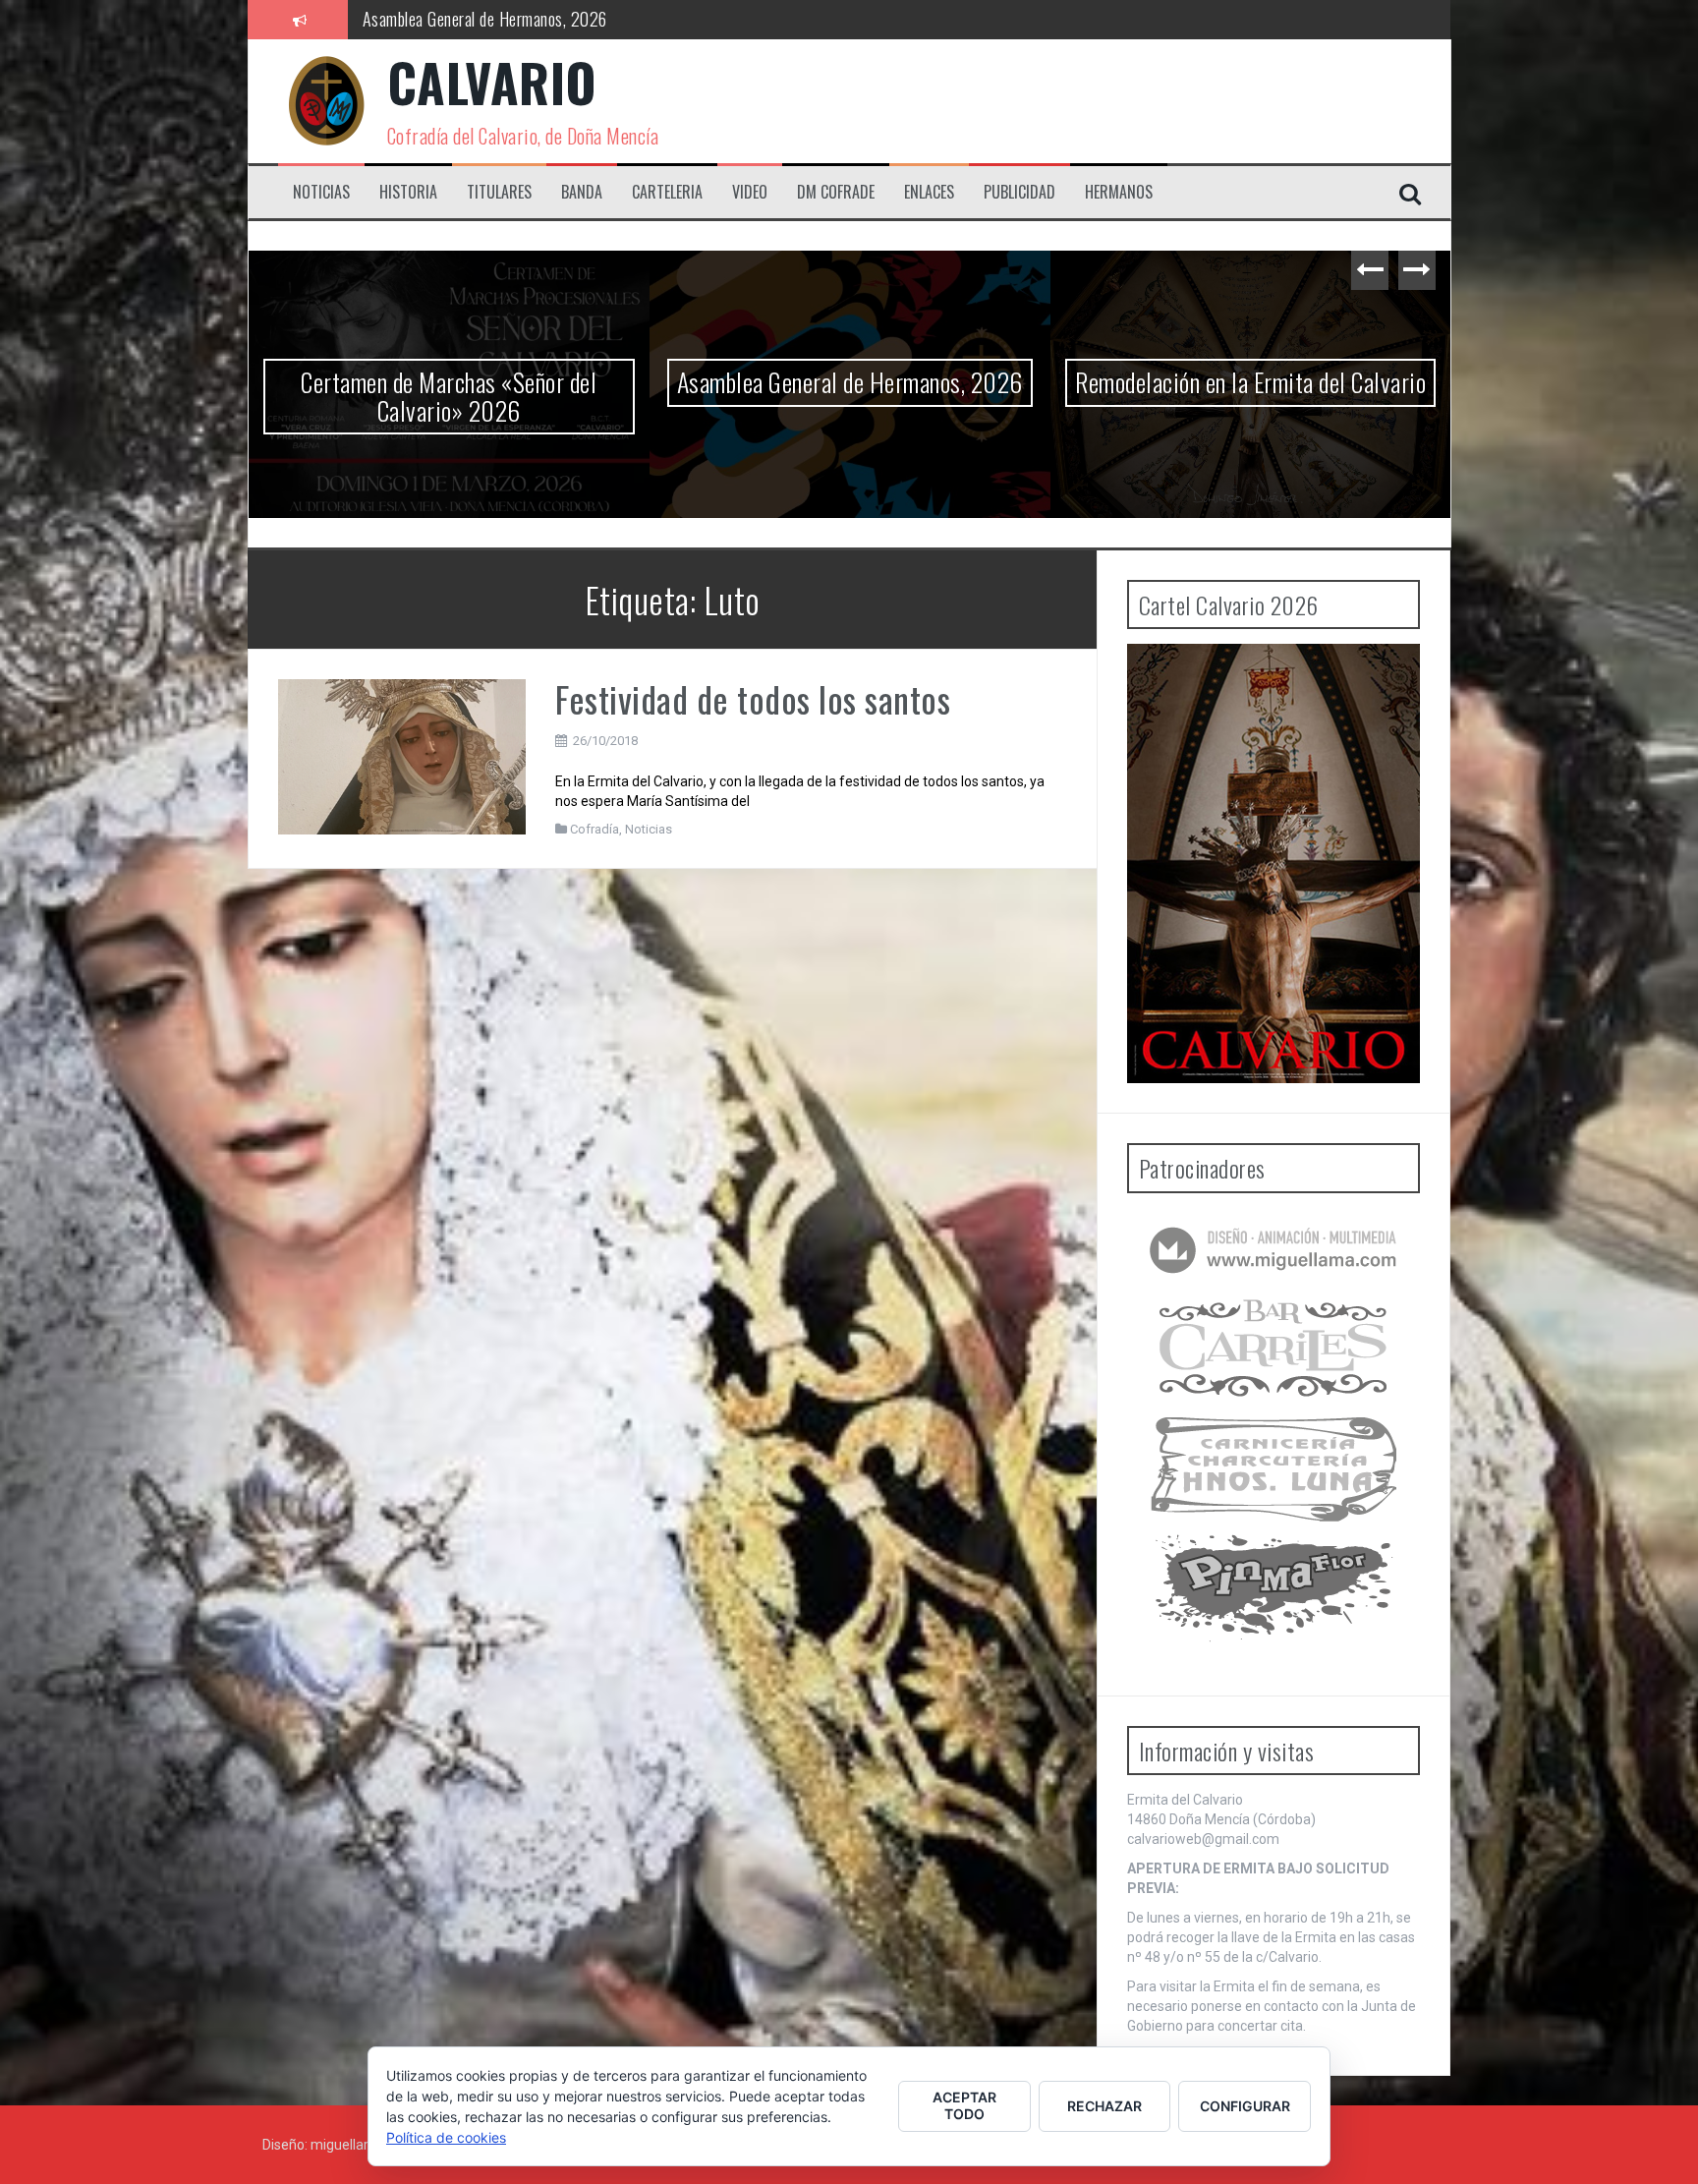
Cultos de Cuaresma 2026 (449, 382)
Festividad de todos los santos (753, 698)
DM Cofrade (836, 192)
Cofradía (594, 829)
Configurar (1245, 2106)
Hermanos (1119, 192)
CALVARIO (492, 82)
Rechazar (1104, 2106)
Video (750, 192)
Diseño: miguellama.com (340, 2145)
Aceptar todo (964, 2105)
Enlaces (929, 192)
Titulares (499, 192)
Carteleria (667, 192)
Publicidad (1019, 192)
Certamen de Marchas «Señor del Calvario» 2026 (849, 396)
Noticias (321, 192)
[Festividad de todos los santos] (402, 755)
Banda (582, 192)
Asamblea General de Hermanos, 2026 (1251, 382)
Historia (408, 192)
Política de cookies (446, 2137)
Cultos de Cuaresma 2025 (447, 19)
